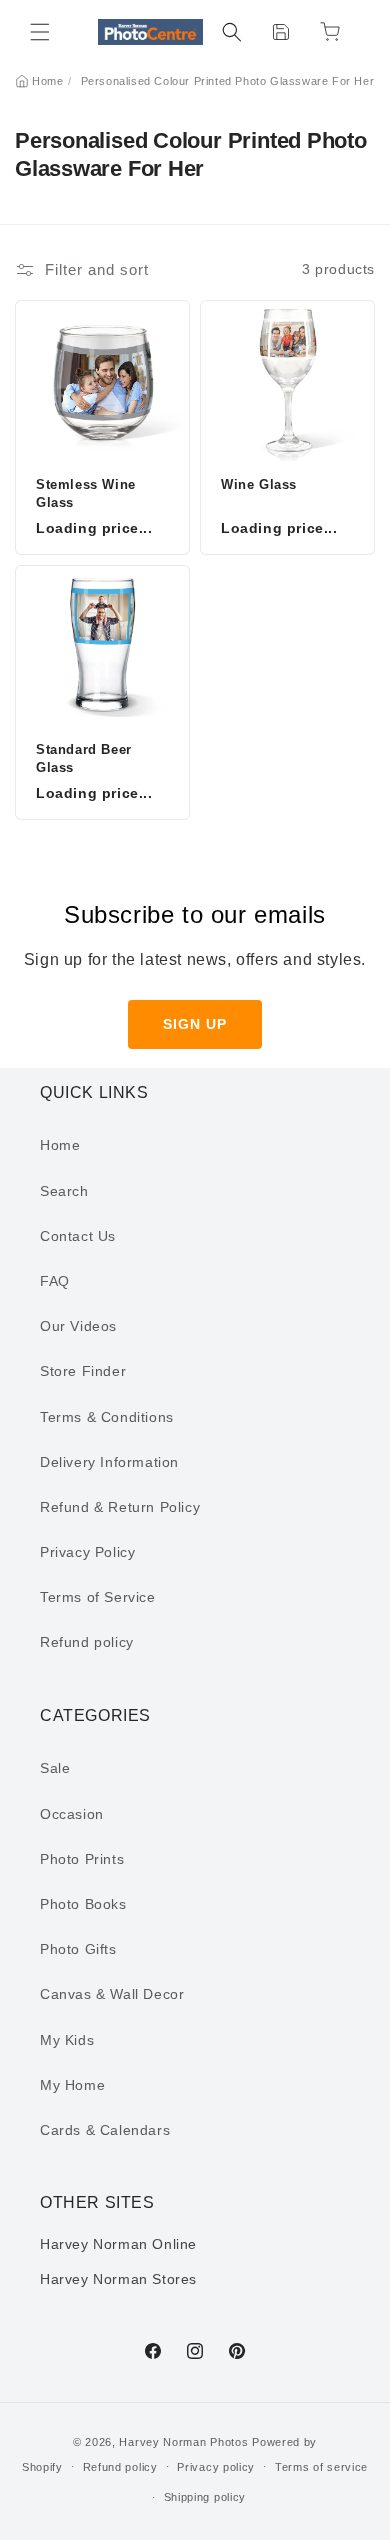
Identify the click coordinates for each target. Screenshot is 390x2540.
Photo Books (83, 1904)
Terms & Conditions (107, 1417)
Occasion (72, 1814)
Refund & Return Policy (120, 1507)
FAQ (55, 1281)
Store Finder (83, 1371)
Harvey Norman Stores (118, 2279)
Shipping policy (205, 2497)
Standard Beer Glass (84, 758)
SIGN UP (195, 1024)
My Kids (67, 2040)
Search (64, 1191)
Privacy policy (216, 2467)
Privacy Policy (87, 1552)
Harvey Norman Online (118, 2244)
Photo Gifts (78, 1949)
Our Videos (78, 1326)
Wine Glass (259, 484)
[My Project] (281, 32)
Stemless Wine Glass (86, 493)
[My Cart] (330, 32)
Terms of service (321, 2467)
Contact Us (78, 1236)
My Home (72, 2085)
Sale (55, 1768)
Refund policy (87, 1642)
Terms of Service (98, 1597)
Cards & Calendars (105, 2130)
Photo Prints (82, 1859)
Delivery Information (109, 1462)
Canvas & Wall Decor (112, 1994)
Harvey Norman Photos (183, 2442)
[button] (40, 32)
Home (47, 81)
